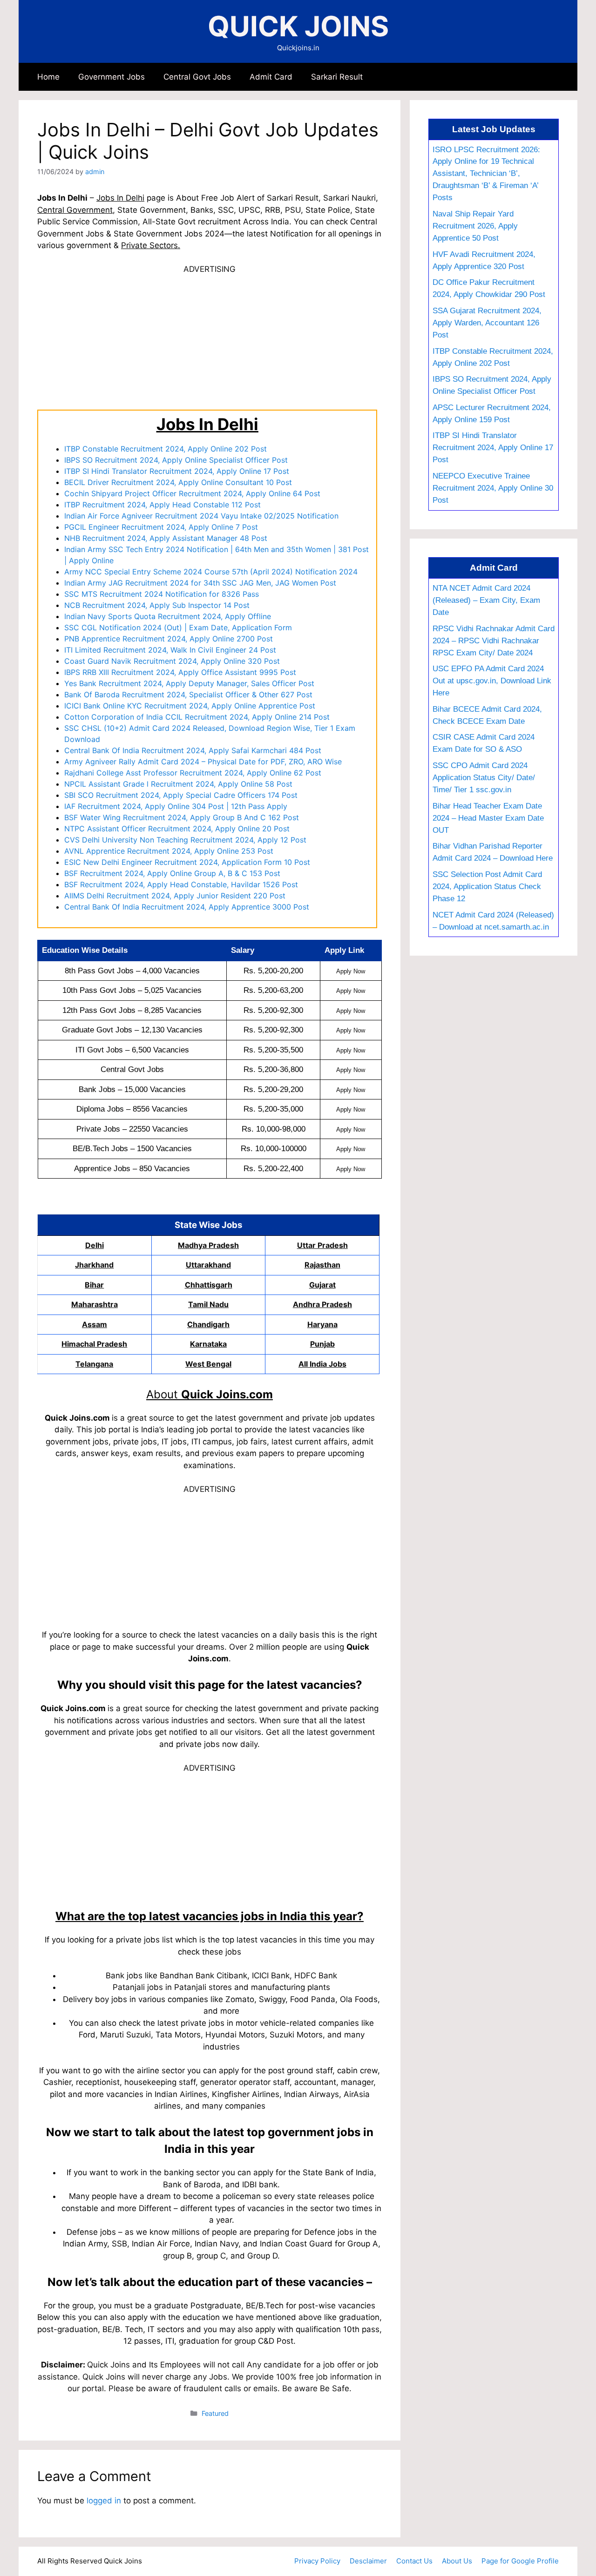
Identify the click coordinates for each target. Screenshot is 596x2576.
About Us (457, 2561)
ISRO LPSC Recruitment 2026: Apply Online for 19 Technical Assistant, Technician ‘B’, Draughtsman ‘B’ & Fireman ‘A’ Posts (486, 174)
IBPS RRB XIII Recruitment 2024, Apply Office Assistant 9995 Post (180, 672)
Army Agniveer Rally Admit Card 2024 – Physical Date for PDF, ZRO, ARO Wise (203, 762)
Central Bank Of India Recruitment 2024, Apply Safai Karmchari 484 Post (193, 750)
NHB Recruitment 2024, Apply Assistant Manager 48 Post (166, 538)
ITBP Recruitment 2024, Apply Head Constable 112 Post (163, 505)
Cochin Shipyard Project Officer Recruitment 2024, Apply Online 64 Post (192, 493)
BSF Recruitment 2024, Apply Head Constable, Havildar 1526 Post (181, 884)
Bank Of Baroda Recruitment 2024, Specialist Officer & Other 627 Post (188, 695)
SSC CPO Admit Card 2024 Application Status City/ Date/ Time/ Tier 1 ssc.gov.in (484, 777)
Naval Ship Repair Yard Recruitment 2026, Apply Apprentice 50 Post (475, 226)
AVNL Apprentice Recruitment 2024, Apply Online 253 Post (169, 851)
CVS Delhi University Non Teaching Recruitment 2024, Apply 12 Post (185, 840)
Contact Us (414, 2561)
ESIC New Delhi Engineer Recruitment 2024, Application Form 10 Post (187, 862)
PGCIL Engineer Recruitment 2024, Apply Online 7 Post (161, 527)
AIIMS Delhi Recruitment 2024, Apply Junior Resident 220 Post (175, 896)
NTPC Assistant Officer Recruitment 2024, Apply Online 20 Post (177, 829)
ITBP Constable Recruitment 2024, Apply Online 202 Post (166, 449)
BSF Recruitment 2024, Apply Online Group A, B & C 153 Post (172, 873)
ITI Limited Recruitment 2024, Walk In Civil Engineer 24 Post (170, 650)
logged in (104, 2501)
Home (48, 77)
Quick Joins (298, 26)
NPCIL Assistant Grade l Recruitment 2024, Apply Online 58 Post (178, 784)
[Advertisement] (210, 341)
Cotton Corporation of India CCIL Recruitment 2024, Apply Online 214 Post (197, 717)
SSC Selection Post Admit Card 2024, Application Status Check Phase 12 (487, 886)
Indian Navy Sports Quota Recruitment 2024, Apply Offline (168, 616)
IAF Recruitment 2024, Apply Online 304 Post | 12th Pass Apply (176, 806)
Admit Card (271, 77)
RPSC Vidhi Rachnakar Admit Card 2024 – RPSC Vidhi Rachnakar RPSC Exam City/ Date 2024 (494, 641)
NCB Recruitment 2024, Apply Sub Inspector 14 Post (157, 605)
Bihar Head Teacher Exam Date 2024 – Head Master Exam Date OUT (488, 818)
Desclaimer (368, 2561)
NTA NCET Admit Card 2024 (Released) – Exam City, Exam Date (486, 600)
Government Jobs (112, 77)
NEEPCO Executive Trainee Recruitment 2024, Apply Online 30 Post (493, 488)
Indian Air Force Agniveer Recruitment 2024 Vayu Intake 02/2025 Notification (201, 516)
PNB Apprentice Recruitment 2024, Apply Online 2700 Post (169, 639)
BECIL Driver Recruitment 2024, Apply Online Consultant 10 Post (178, 482)
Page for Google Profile (520, 2561)
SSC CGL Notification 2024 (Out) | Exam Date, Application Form (178, 627)
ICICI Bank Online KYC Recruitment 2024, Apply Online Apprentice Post (190, 706)
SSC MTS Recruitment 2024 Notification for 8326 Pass (162, 594)
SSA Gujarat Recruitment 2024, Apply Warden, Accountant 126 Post (487, 323)
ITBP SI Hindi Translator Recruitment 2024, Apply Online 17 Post (177, 471)
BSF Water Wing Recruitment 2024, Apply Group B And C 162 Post (182, 817)
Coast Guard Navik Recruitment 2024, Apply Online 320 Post (172, 661)
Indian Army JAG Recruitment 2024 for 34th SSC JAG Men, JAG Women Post (200, 583)
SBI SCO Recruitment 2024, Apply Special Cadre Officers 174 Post (181, 795)
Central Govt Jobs (197, 77)
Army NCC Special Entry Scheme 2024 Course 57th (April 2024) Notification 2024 (211, 572)
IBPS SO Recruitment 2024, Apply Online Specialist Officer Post (176, 460)
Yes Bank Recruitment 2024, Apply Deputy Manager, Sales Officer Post (189, 683)
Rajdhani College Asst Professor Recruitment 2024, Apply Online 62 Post (193, 773)
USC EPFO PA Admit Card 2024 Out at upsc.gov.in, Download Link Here (492, 681)
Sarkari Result (337, 77)
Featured (215, 2413)
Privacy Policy (317, 2561)
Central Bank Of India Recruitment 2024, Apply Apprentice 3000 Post (187, 907)
